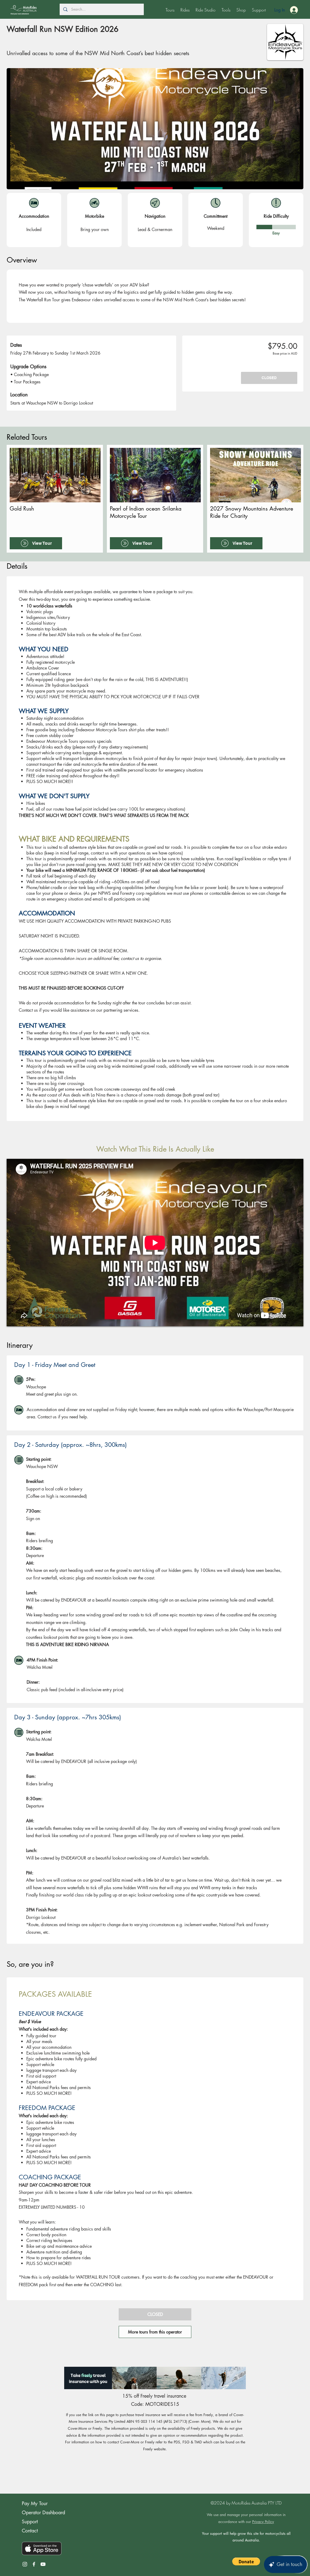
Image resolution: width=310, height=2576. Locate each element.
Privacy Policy (263, 2522)
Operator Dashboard (43, 2513)
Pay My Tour (35, 2503)
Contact (30, 2531)
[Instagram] (25, 2564)
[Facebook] (34, 2564)
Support (30, 2522)
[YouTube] (43, 2564)
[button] (170, 10)
